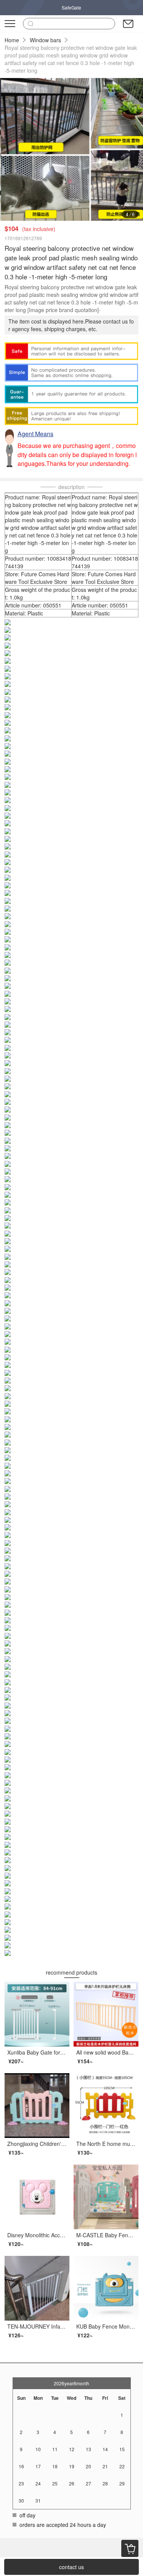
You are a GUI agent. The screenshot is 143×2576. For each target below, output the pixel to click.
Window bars (45, 40)
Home (12, 40)
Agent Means (35, 434)
